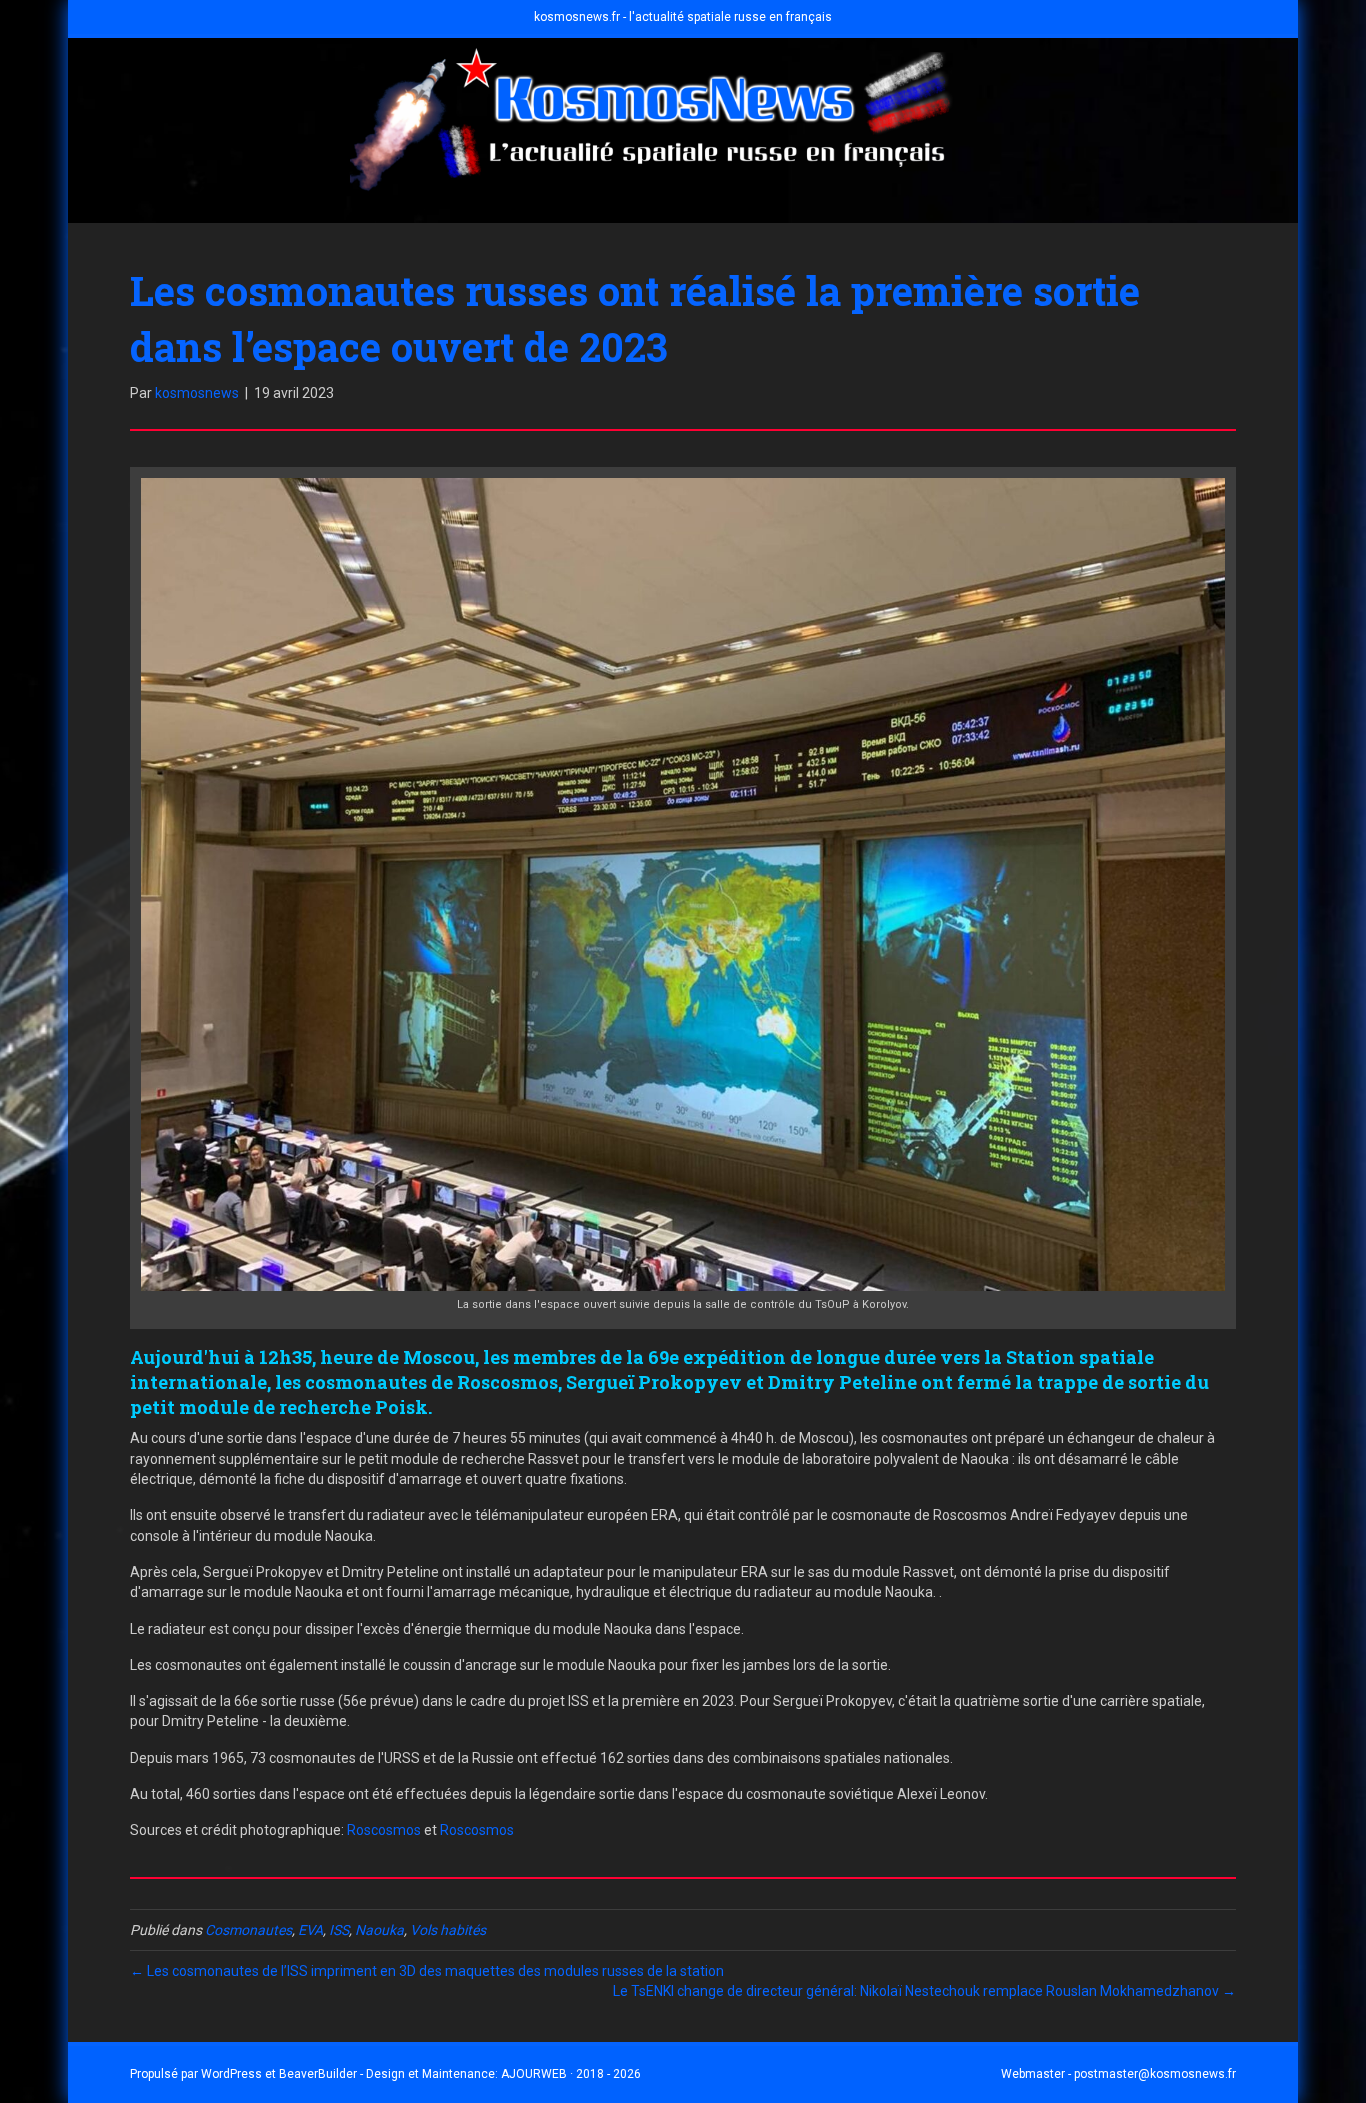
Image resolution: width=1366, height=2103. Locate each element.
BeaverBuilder (318, 2074)
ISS (339, 1930)
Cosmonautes (248, 1930)
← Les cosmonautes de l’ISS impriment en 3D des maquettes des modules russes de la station (427, 1971)
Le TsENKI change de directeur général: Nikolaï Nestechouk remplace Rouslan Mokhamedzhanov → (924, 1991)
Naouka (379, 1930)
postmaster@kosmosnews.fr (1155, 2074)
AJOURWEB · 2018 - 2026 (571, 2074)
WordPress (231, 2074)
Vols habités (448, 1930)
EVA (310, 1930)
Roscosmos (384, 1830)
